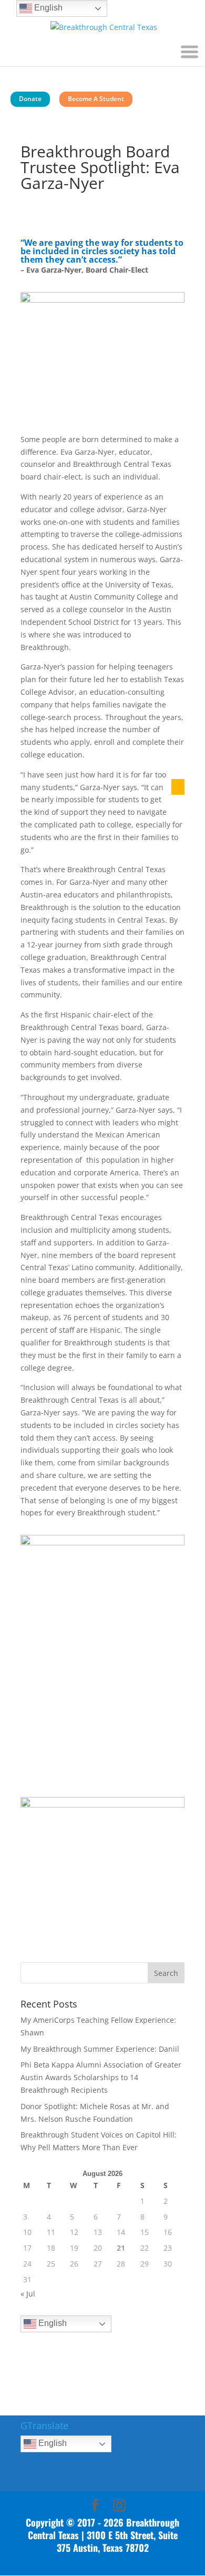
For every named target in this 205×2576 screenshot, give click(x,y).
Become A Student (96, 99)
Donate (30, 99)
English (52, 2324)
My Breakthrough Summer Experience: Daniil (100, 2049)
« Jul (28, 2294)
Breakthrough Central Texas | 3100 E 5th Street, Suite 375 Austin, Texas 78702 (104, 2535)
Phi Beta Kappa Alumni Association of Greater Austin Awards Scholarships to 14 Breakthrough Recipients (101, 2077)
